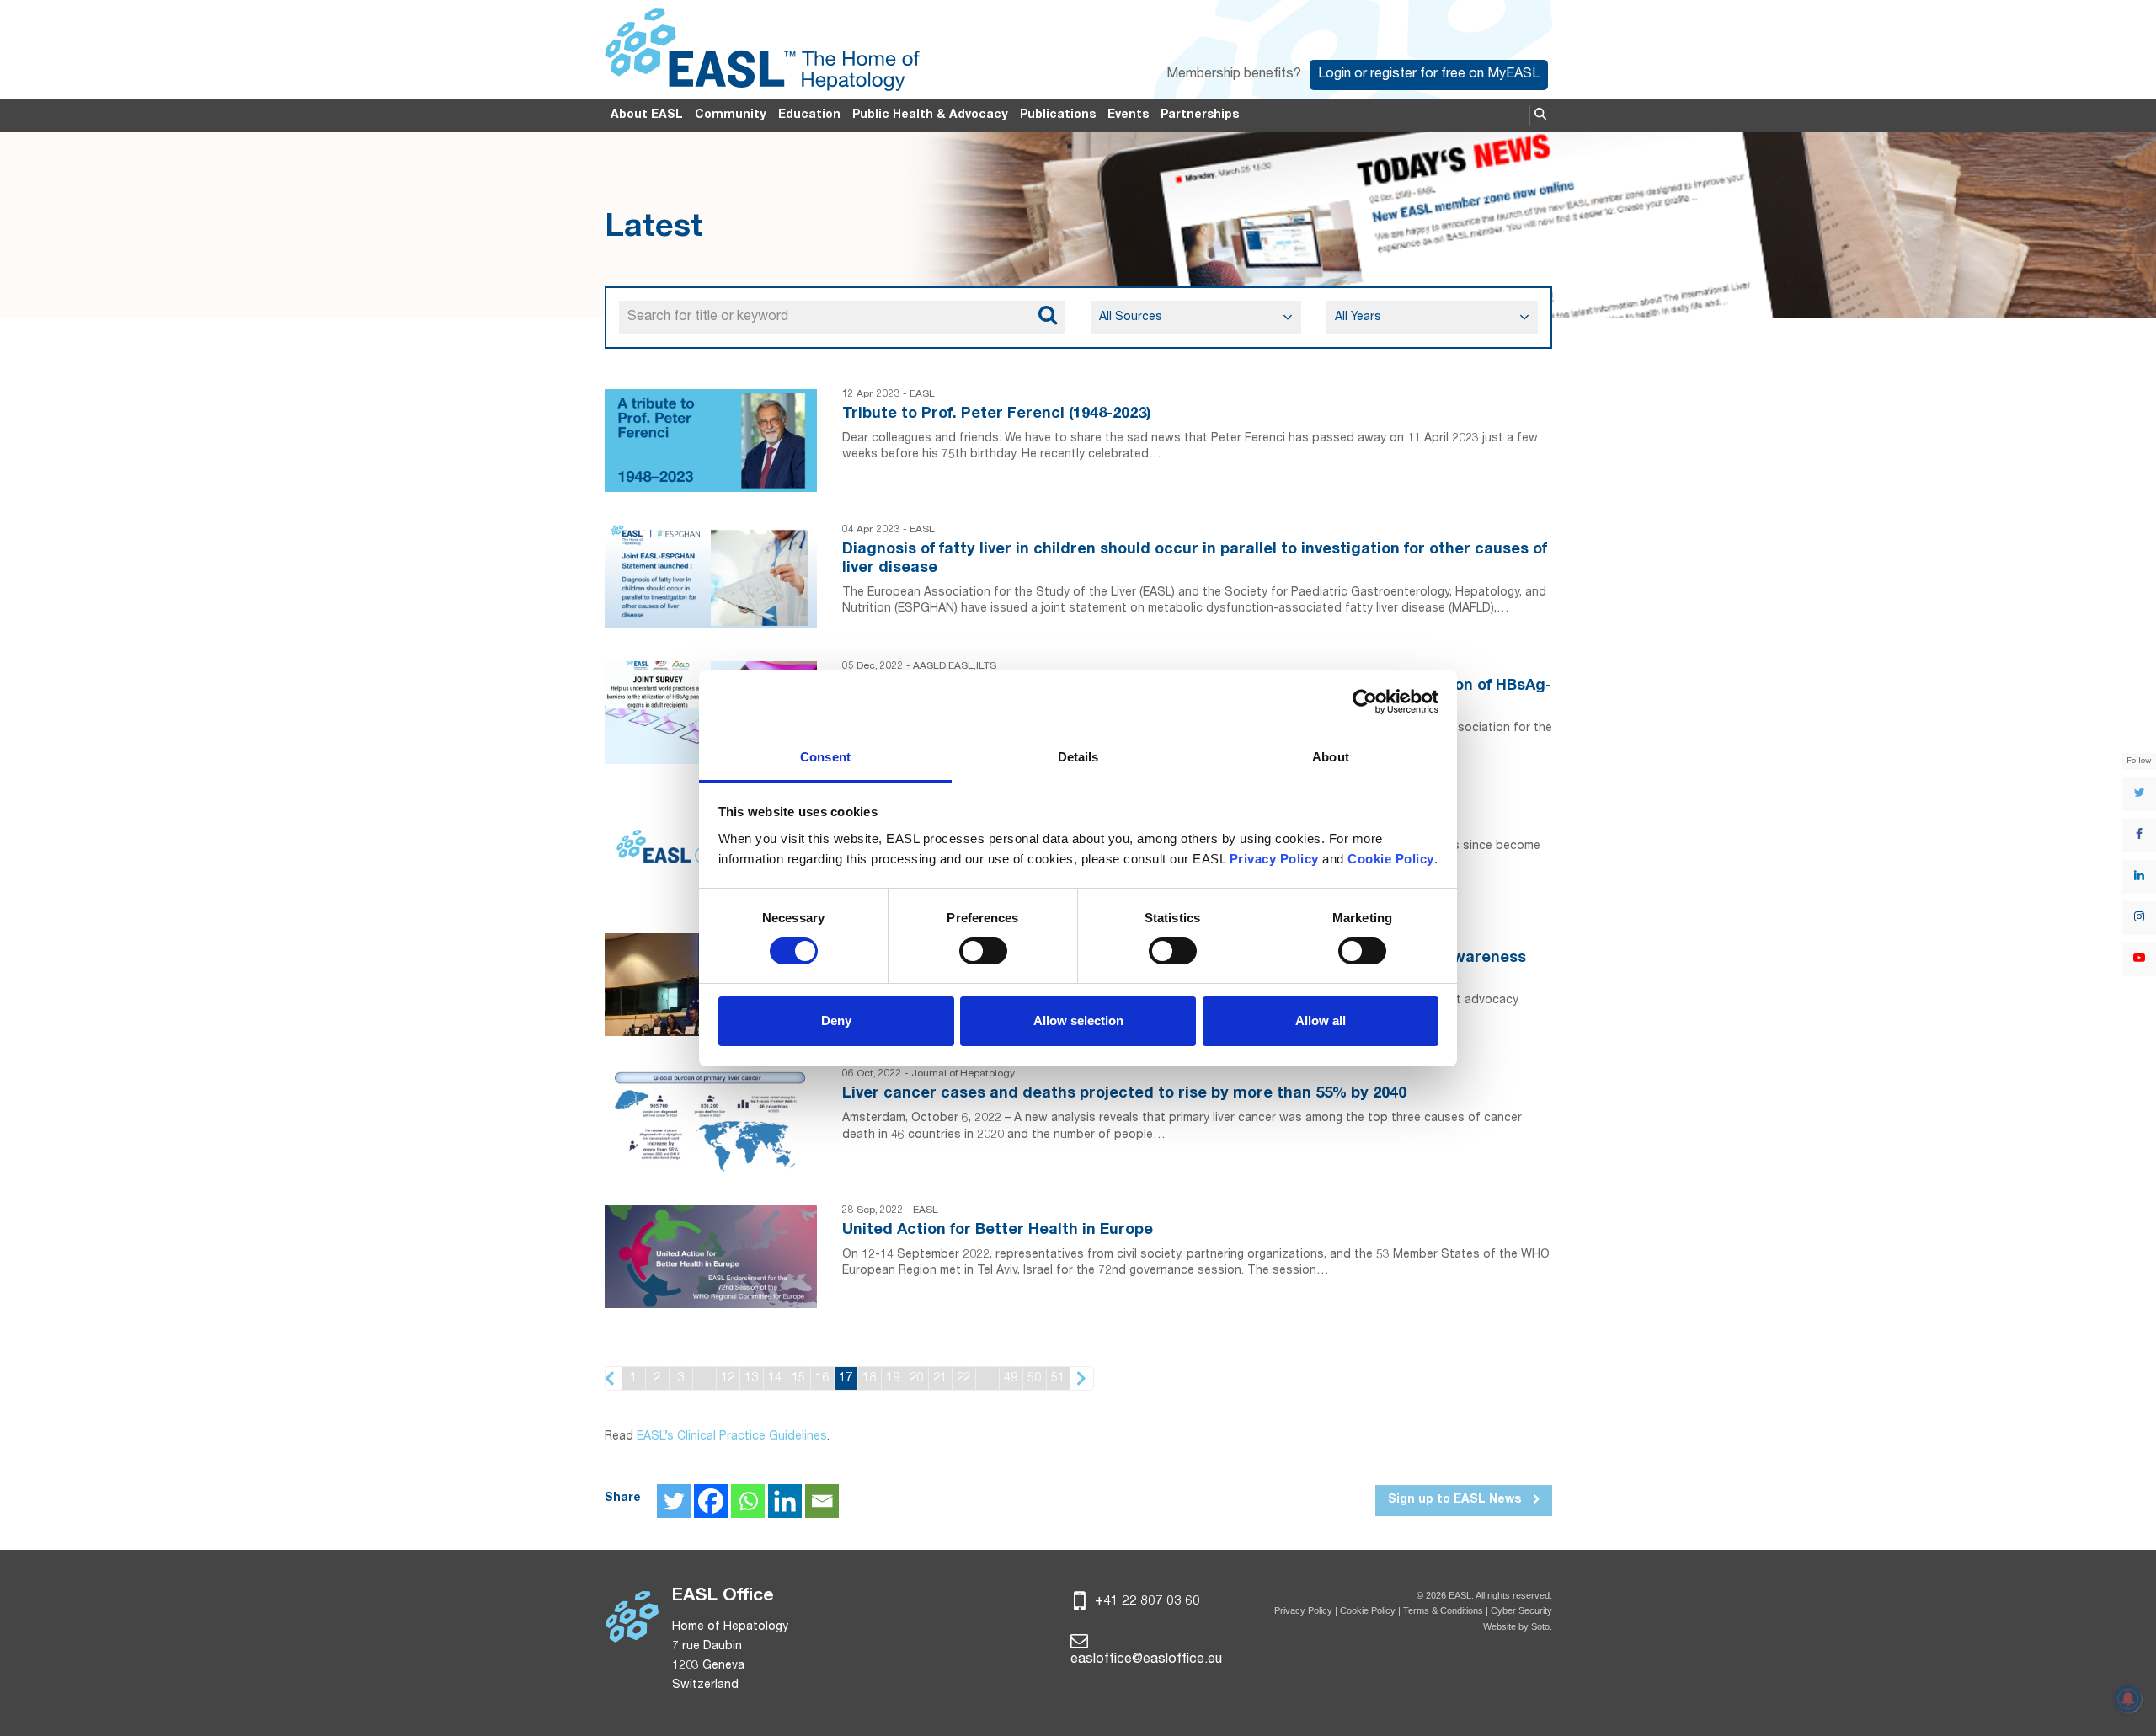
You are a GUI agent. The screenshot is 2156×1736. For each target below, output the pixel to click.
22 (963, 1378)
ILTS (986, 666)
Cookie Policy (1369, 1610)
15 (798, 1378)
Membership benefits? (1234, 75)
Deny (836, 1020)
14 (775, 1378)
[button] (1540, 115)
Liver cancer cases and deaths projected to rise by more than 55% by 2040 (1124, 1094)
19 (893, 1378)
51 (1058, 1378)
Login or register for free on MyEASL (1429, 75)
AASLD (929, 666)
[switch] (983, 951)
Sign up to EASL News (1456, 1500)
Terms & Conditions (1443, 1610)
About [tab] (1331, 757)
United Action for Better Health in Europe (998, 1231)
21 (940, 1378)
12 (728, 1378)
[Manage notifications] (2128, 1699)
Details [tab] (1078, 757)
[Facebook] (711, 1501)
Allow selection (1078, 1020)
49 (1011, 1378)
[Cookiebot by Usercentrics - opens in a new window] (1365, 702)
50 (1034, 1378)
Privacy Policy (1303, 1610)
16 (822, 1378)
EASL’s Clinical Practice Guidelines (732, 1437)
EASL (922, 394)
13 (751, 1378)
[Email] (822, 1501)
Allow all (1321, 1020)
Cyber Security (1521, 1610)
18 (869, 1378)
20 (916, 1378)
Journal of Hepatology (963, 1074)
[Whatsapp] (748, 1501)
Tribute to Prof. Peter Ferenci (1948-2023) (997, 414)
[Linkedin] (785, 1501)
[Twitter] (674, 1501)
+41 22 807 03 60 (1146, 1602)
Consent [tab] (825, 757)
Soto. (1542, 1626)
